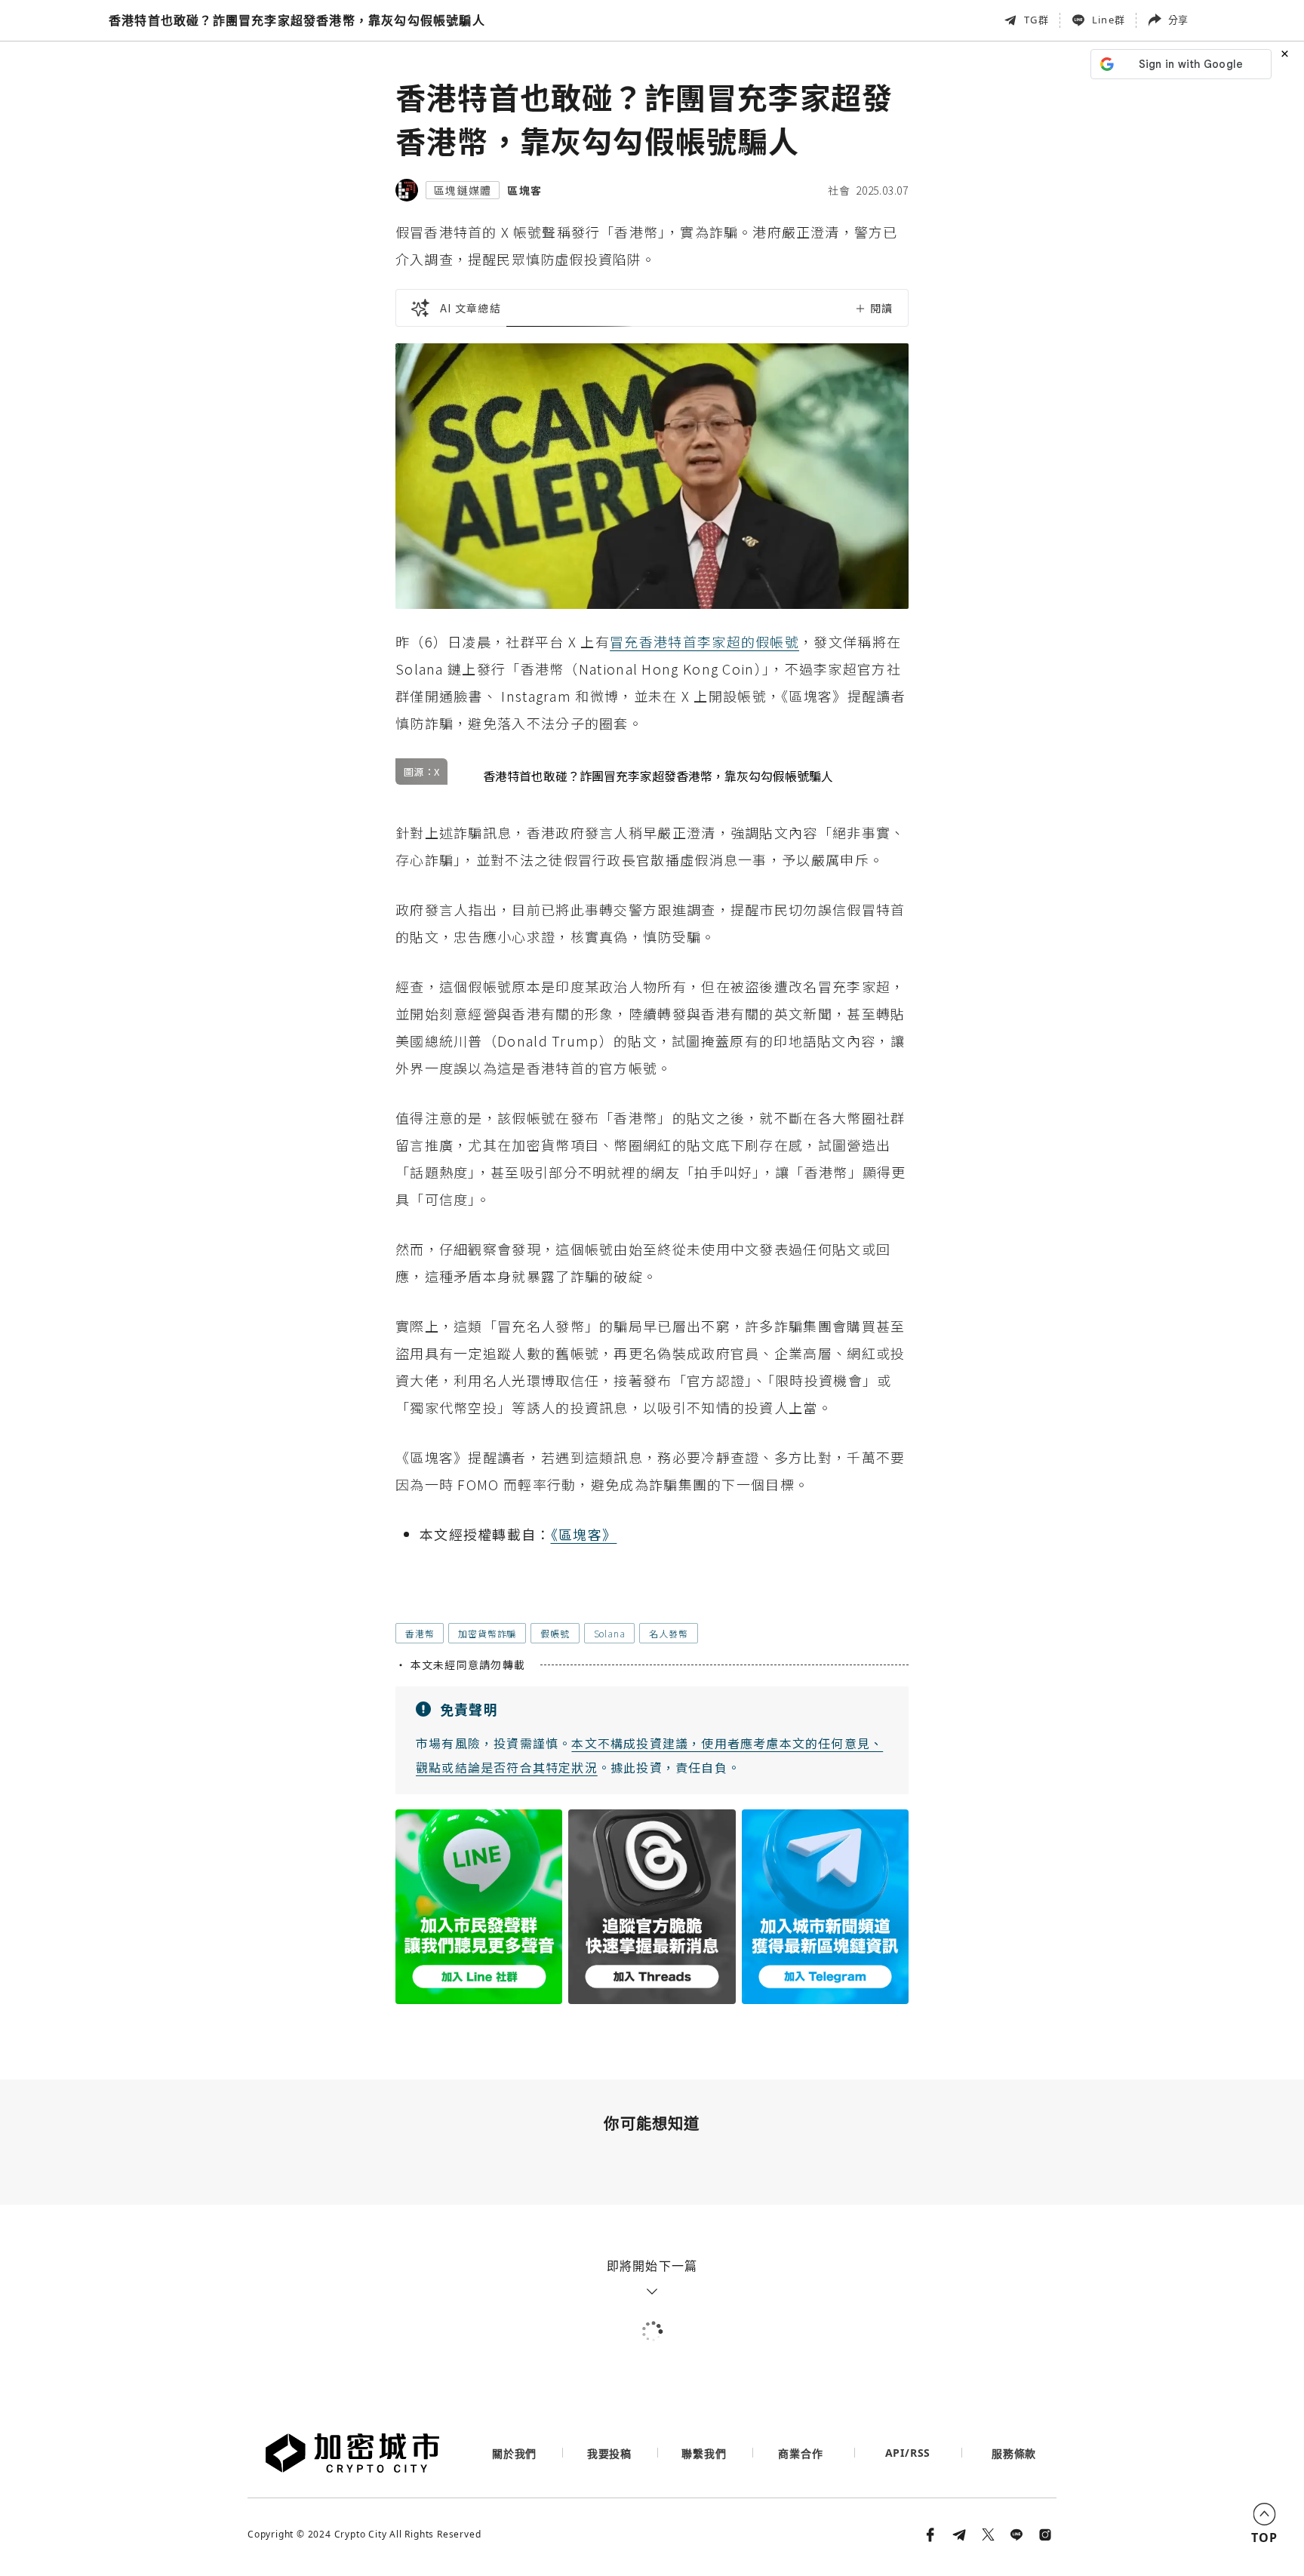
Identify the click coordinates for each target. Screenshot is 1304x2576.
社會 (839, 190)
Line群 (1109, 20)
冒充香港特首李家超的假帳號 (704, 641)
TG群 (1036, 20)
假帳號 (555, 1633)
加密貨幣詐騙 (487, 1633)
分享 (1178, 20)
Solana (610, 1633)
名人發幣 (668, 1633)
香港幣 (420, 1633)
